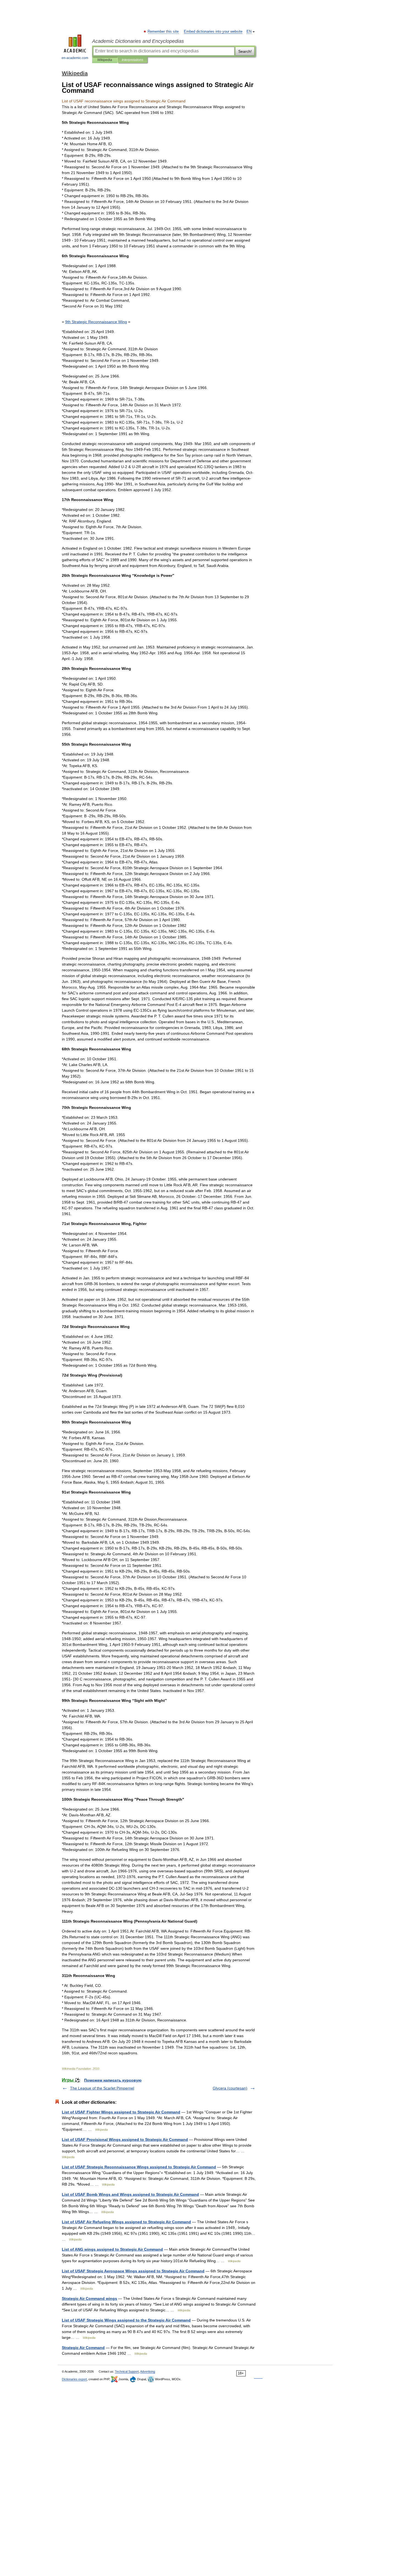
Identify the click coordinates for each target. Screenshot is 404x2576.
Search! (245, 51)
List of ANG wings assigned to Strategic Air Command (112, 2249)
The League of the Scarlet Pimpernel (102, 2088)
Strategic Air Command (83, 2348)
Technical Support (127, 2371)
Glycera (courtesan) (230, 2088)
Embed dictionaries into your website (213, 32)
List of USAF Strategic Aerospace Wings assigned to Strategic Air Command (133, 2271)
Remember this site (163, 32)
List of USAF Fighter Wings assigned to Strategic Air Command (121, 2112)
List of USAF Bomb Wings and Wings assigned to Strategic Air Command (130, 2194)
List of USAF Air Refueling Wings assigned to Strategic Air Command (126, 2222)
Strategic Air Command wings (89, 2298)
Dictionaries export (74, 2379)
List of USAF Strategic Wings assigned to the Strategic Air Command (126, 2320)
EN (249, 32)
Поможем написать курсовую (113, 2080)
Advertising (148, 2371)
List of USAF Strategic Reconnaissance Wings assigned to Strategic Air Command (139, 2167)
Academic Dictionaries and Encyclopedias (138, 41)
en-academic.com (75, 58)
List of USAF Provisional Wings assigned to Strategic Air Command (125, 2139)
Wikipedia (105, 60)
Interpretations (132, 60)
